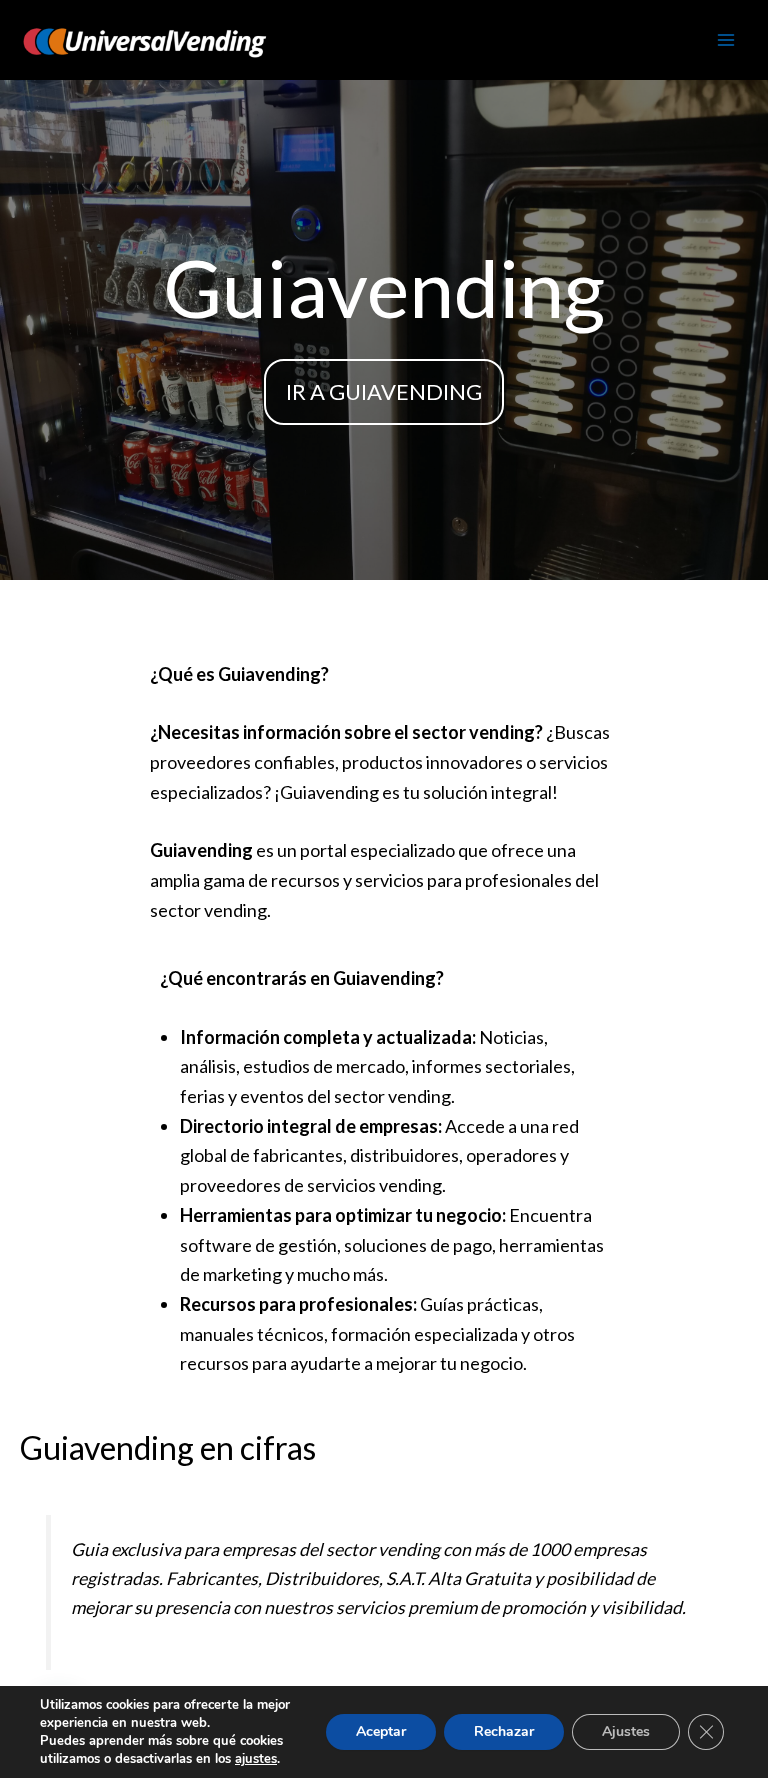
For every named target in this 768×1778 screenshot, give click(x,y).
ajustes (256, 1759)
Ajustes (626, 1731)
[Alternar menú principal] (726, 40)
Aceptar (381, 1731)
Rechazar (504, 1731)
